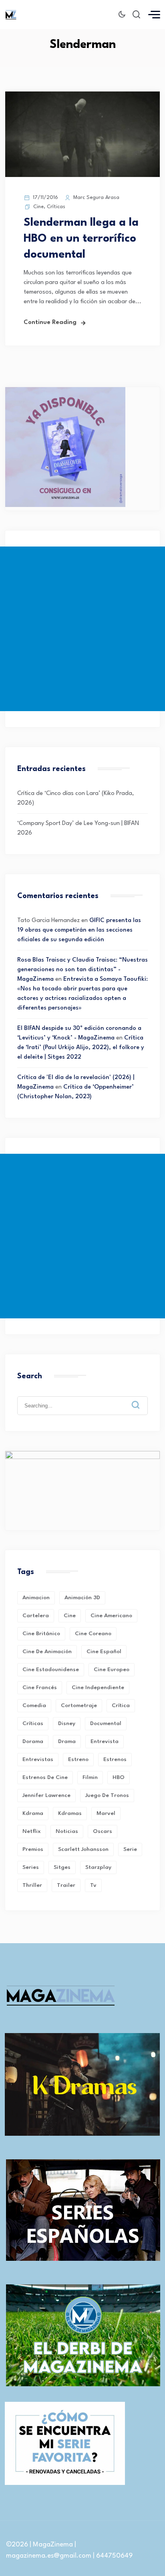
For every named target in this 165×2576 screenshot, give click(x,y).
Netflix (32, 1831)
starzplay (98, 1867)
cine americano (111, 1616)
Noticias (67, 1831)
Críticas (56, 207)
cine (70, 1616)
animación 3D (82, 1598)
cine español (104, 1652)
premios (33, 1849)
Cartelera (36, 1616)
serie (130, 1849)
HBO (119, 1777)
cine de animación (47, 1652)
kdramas (70, 1813)
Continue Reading (50, 323)
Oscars (103, 1831)
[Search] (141, 1399)
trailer (66, 1885)
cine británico (41, 1634)
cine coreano (93, 1634)
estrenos (115, 1759)
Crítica (121, 1705)
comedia (34, 1705)
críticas (33, 1723)
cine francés (40, 1688)
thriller (32, 1885)
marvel (106, 1813)
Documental (106, 1723)
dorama (33, 1741)
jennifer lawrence (46, 1795)
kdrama (33, 1813)
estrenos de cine (45, 1777)
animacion (36, 1598)
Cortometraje (79, 1705)
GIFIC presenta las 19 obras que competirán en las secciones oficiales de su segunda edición (79, 930)
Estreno (78, 1759)
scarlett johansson (83, 1849)
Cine (38, 207)
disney (67, 1723)
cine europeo (112, 1670)
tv (93, 1885)
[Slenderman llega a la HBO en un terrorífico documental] (82, 176)
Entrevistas (38, 1759)
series (31, 1867)
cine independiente (98, 1688)
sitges (62, 1867)
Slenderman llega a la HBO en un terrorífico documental (81, 239)
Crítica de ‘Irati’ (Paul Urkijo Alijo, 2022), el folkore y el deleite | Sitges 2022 (81, 1048)
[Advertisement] (82, 629)
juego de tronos (107, 1795)
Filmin (90, 1777)
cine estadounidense (51, 1670)
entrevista (105, 1741)
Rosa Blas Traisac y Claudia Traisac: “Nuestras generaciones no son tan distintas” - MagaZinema (82, 970)
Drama (67, 1741)
